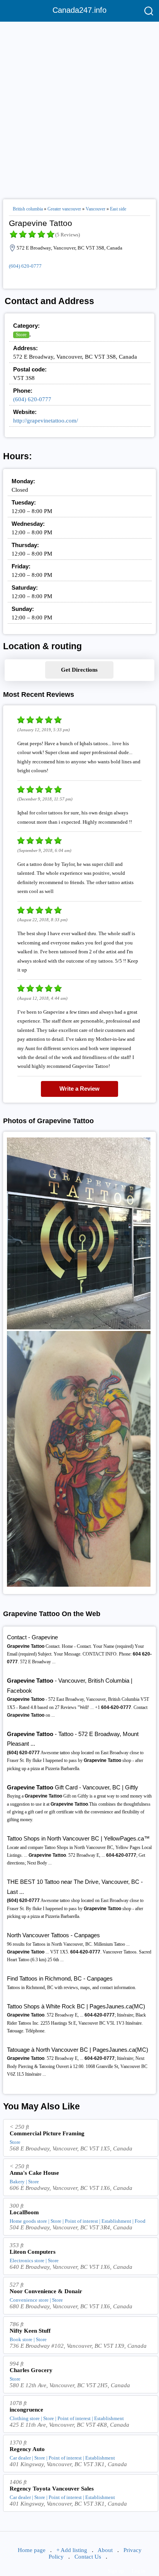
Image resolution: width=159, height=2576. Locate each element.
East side (118, 209)
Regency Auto (27, 2449)
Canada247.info (79, 10)
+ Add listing (72, 2550)
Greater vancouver (64, 209)
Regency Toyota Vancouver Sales (52, 2489)
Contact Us (88, 2557)
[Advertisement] (79, 107)
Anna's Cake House (34, 2173)
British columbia (28, 209)
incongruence (26, 2410)
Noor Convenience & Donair (46, 2291)
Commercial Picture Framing (47, 2133)
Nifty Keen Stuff (30, 2331)
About (105, 2550)
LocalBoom (24, 2212)
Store (21, 334)
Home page (32, 2550)
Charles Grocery (31, 2370)
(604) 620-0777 (25, 266)
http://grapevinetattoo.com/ (46, 421)
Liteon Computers (33, 2252)
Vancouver (96, 209)
